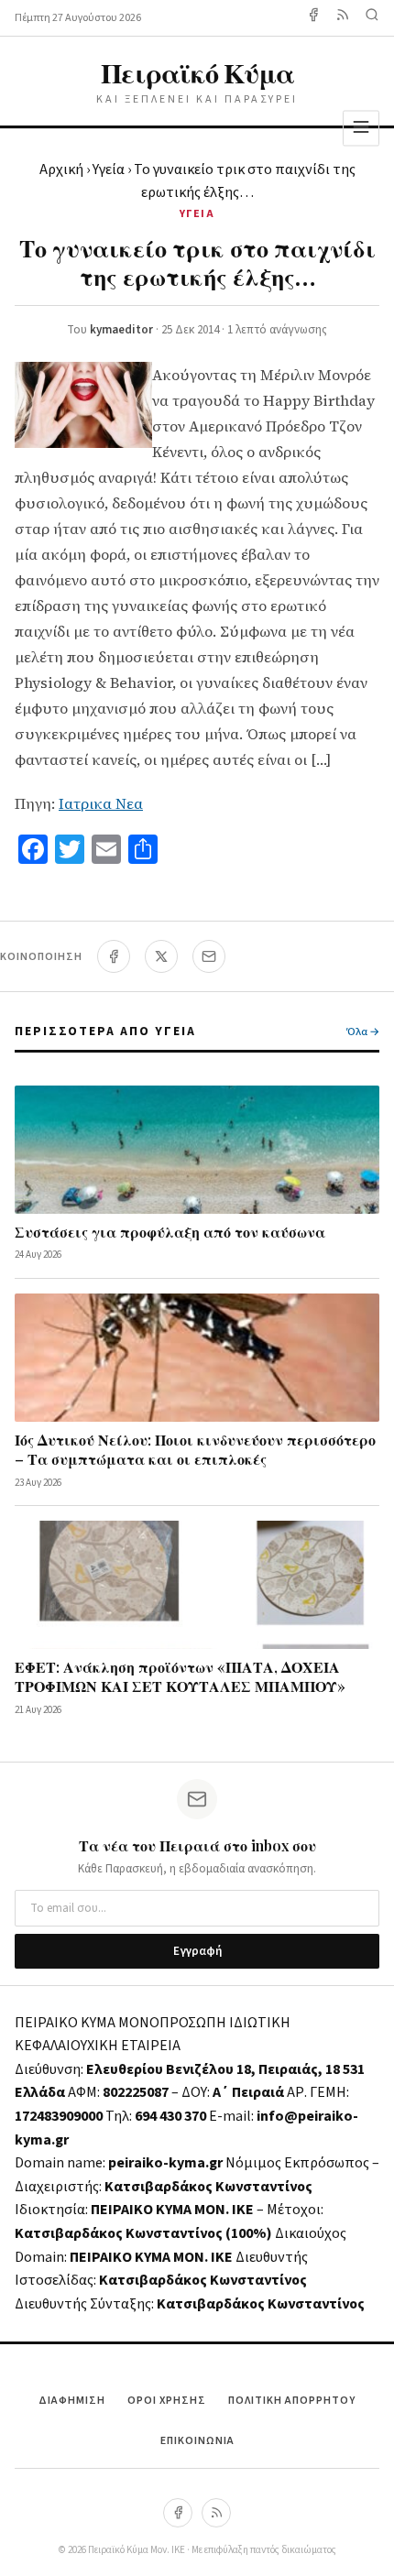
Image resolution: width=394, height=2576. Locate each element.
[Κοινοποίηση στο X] (161, 956)
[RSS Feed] (343, 18)
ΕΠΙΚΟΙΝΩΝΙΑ (197, 2441)
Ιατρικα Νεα (101, 803)
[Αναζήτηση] (372, 18)
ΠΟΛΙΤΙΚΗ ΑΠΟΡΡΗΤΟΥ (292, 2401)
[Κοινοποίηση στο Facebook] (114, 956)
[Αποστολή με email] (209, 956)
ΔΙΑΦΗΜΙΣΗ (72, 2401)
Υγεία (109, 169)
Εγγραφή (197, 1951)
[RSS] (216, 2513)
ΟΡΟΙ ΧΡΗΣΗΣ (167, 2401)
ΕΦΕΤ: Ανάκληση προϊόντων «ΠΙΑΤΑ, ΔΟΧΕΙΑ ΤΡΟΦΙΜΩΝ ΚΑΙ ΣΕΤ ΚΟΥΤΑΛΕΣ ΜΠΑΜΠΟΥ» (180, 1676)
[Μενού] (361, 128)
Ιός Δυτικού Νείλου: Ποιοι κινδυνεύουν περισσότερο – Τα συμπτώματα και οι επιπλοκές (195, 1449)
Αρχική (61, 169)
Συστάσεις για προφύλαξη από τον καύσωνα (170, 1232)
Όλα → (363, 1032)
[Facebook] (313, 18)
